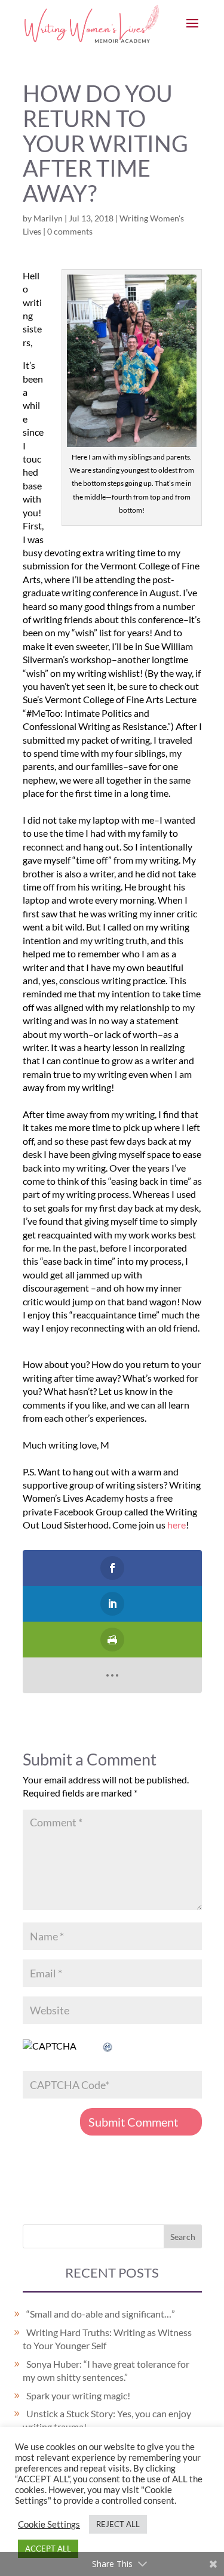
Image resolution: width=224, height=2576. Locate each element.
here (177, 1525)
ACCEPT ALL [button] (48, 2549)
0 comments (70, 231)
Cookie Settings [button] (49, 2524)
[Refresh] (108, 2046)
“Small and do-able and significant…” (101, 2314)
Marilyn (48, 218)
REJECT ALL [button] (118, 2524)
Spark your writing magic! (78, 2395)
